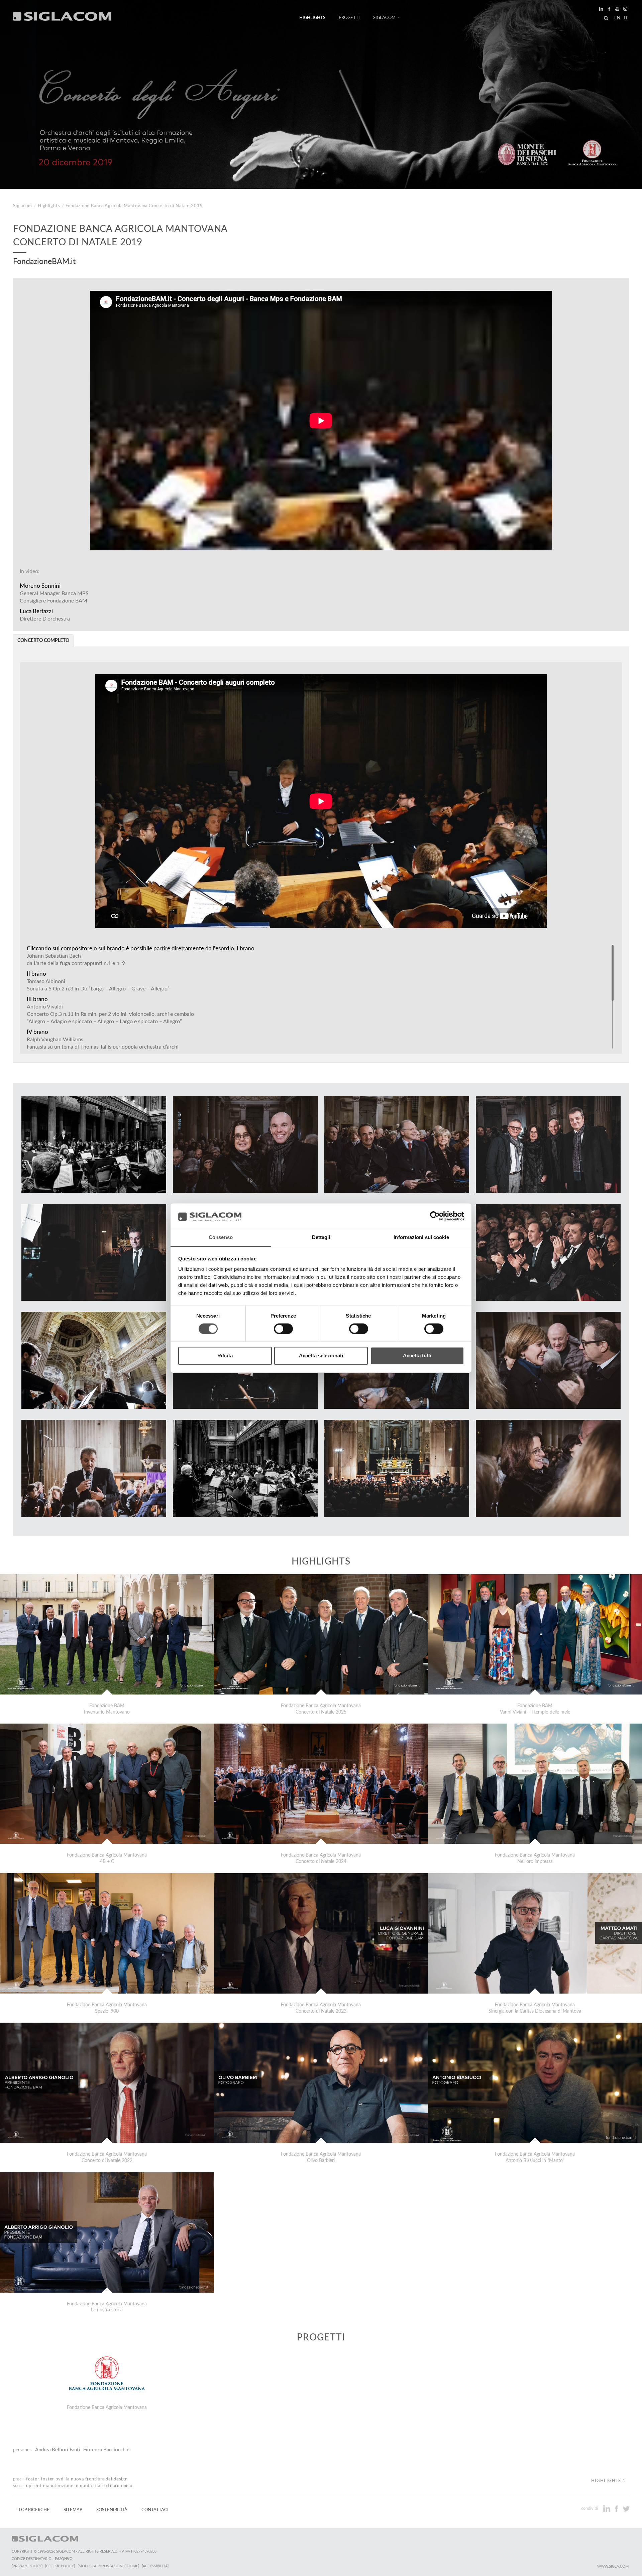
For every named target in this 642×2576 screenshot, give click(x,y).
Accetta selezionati (321, 1356)
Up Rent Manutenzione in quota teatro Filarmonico (79, 2486)
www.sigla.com (613, 2566)
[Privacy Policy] (27, 2566)
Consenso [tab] (221, 1238)
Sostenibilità (112, 2510)
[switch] (283, 1329)
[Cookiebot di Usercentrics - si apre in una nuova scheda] (435, 1216)
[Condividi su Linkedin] (607, 2509)
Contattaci (155, 2510)
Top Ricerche (34, 2510)
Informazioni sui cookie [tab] (421, 1238)
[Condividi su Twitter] (626, 2509)
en (617, 18)
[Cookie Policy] (60, 2566)
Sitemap (73, 2510)
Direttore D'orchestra (45, 615)
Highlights (312, 18)
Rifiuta (225, 1356)
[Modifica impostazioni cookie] (108, 2566)
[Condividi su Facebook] (617, 2509)
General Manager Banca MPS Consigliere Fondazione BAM (54, 593)
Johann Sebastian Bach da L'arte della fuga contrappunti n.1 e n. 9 (76, 960)
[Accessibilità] (155, 2566)
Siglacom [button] (384, 18)
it (626, 18)
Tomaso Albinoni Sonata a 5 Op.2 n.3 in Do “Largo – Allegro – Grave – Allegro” (98, 985)
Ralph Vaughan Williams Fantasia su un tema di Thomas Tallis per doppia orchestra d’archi (103, 1043)
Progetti (349, 18)
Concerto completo (43, 641)
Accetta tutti (417, 1356)
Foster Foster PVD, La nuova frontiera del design (77, 2479)
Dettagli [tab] (321, 1238)
